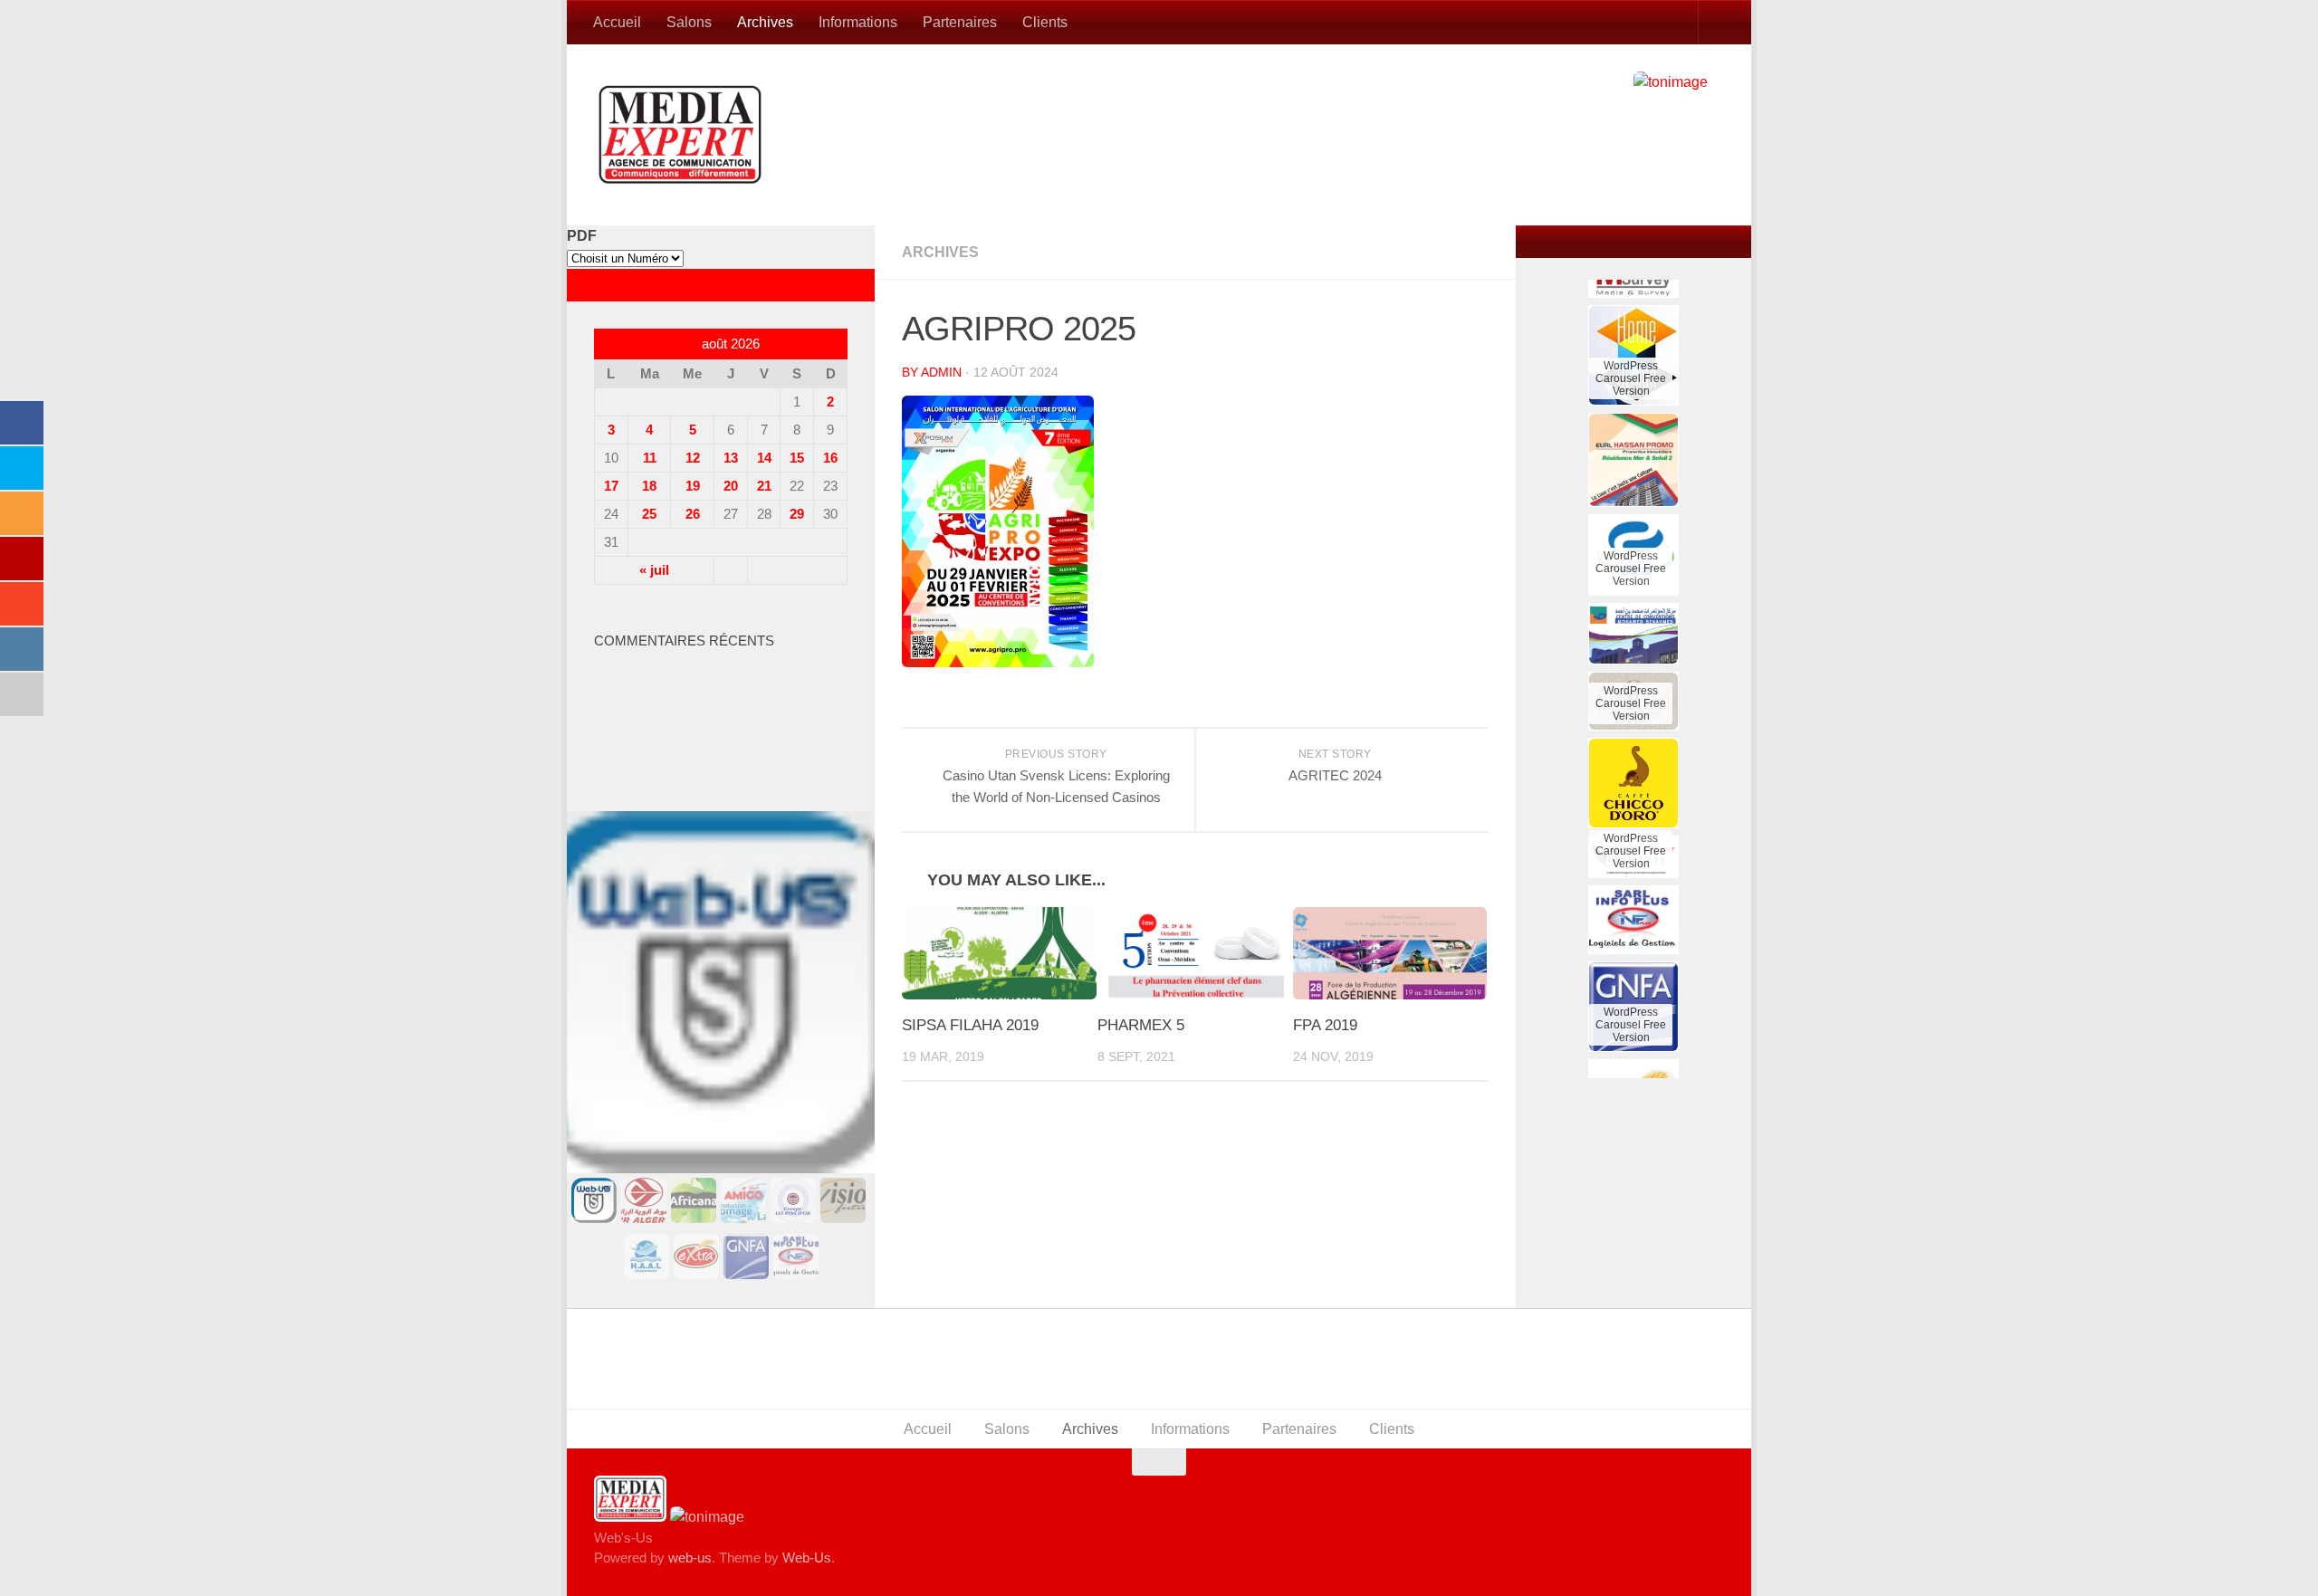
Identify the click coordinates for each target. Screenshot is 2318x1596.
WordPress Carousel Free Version (1631, 316)
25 (649, 514)
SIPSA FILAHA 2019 (970, 1025)
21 (764, 486)
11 (650, 458)
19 (693, 486)
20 (731, 486)
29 (797, 514)
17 (611, 486)
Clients (1045, 22)
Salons (689, 22)
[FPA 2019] (1390, 953)
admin (941, 372)
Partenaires (960, 22)
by (911, 372)
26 (693, 514)
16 (830, 458)
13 (731, 458)
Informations (858, 22)
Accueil (617, 22)
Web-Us (807, 1558)
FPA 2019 (1325, 1025)
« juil (654, 570)
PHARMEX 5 (1141, 1025)
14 (764, 458)
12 (693, 458)
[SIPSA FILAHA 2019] (999, 953)
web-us (690, 1558)
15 (797, 458)
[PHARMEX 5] (1195, 953)
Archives (765, 22)
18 (649, 486)
